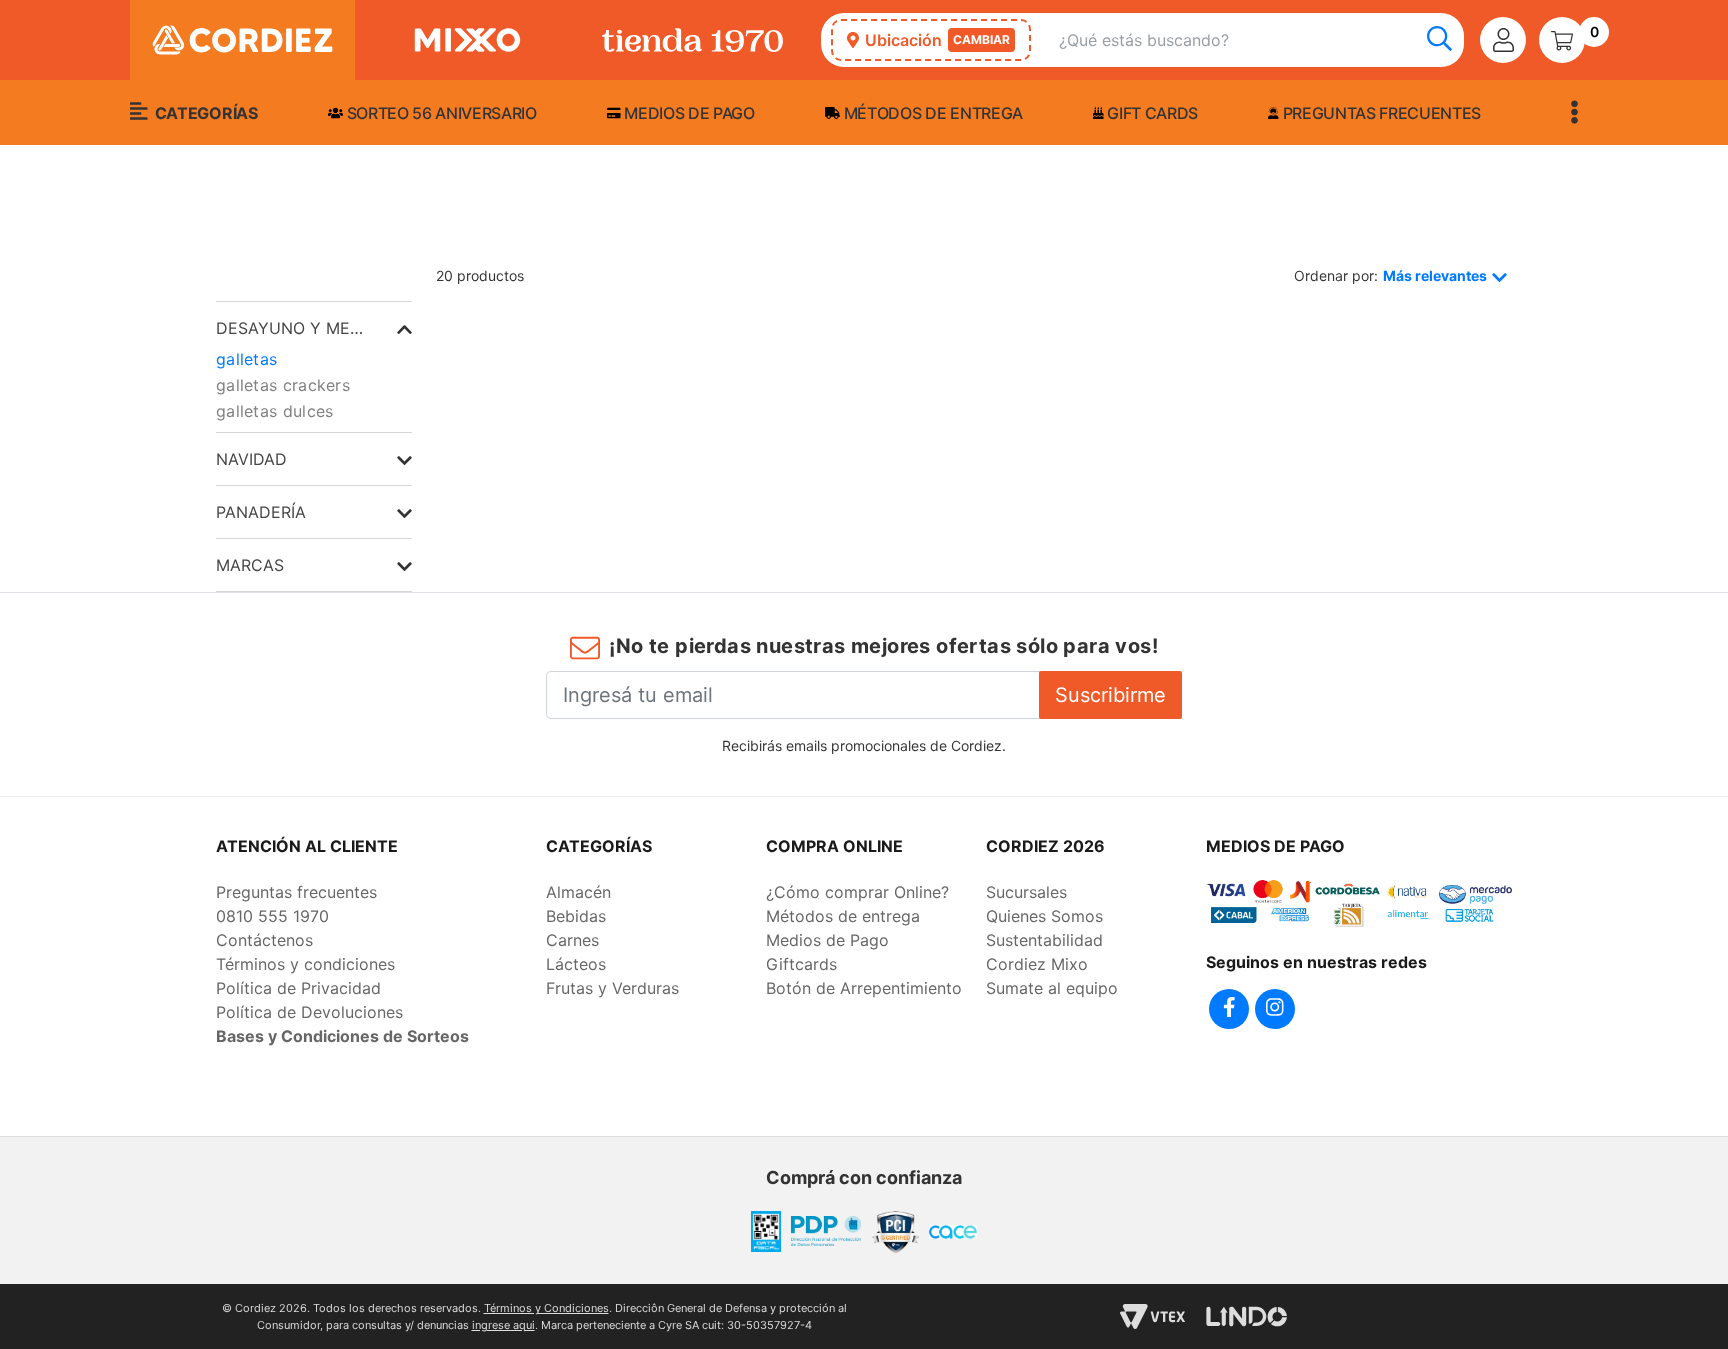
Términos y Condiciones (546, 1308)
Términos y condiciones (305, 964)
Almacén (578, 892)
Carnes (572, 940)
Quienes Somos (1044, 916)
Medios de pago (688, 113)
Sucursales (1026, 892)
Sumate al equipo (1052, 988)
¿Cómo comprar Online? (857, 892)
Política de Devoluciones (309, 1012)
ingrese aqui (503, 1325)
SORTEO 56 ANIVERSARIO (440, 113)
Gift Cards (1151, 113)
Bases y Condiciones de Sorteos (342, 1036)
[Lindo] (1246, 1316)
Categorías (204, 113)
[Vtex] (1152, 1316)
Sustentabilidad (1044, 940)
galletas (246, 359)
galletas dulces (275, 411)
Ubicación (937, 40)
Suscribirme (1110, 695)
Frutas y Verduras (612, 988)
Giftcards (801, 964)
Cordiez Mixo (1037, 964)
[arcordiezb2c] (221, 240)
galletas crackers (283, 385)
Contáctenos (264, 940)
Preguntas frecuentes (1380, 113)
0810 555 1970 (272, 916)
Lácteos (576, 964)
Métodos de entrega (931, 113)
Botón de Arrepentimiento (864, 988)
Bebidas (576, 916)
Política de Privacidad (298, 988)
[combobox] (1261, 40)
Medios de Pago (827, 940)
